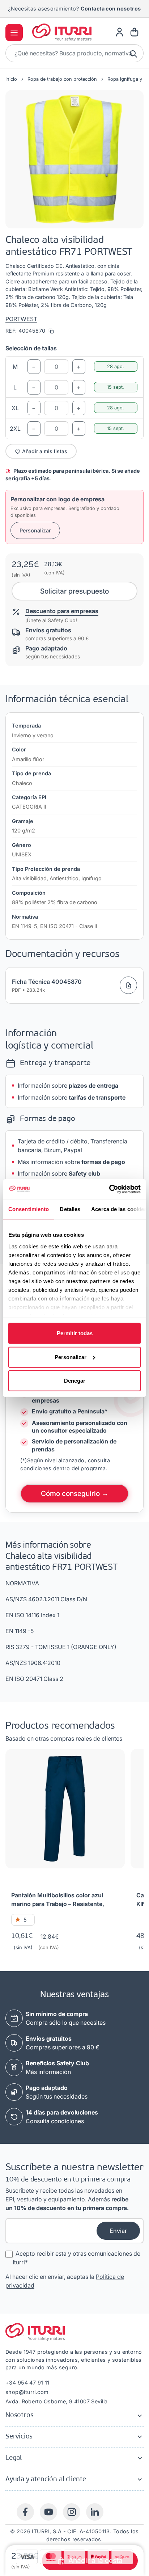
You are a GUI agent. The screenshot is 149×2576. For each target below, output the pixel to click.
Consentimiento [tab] (29, 1209)
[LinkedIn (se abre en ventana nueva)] (95, 2512)
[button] (74, 159)
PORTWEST (21, 319)
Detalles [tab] (70, 1209)
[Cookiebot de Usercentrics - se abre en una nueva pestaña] (109, 1189)
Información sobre (68, 1085)
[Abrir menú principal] (14, 33)
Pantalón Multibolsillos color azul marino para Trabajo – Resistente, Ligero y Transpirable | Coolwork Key (63, 1900)
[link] (120, 32)
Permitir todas (75, 1333)
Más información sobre (71, 1162)
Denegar (75, 1381)
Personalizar (71, 1357)
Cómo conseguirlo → (75, 1493)
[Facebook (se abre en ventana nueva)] (25, 2512)
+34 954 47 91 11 (27, 2383)
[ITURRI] (62, 32)
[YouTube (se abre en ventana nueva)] (48, 2512)
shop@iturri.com (27, 2392)
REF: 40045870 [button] (26, 331)
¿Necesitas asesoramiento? (74, 9)
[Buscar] (134, 53)
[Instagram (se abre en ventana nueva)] (72, 2512)
